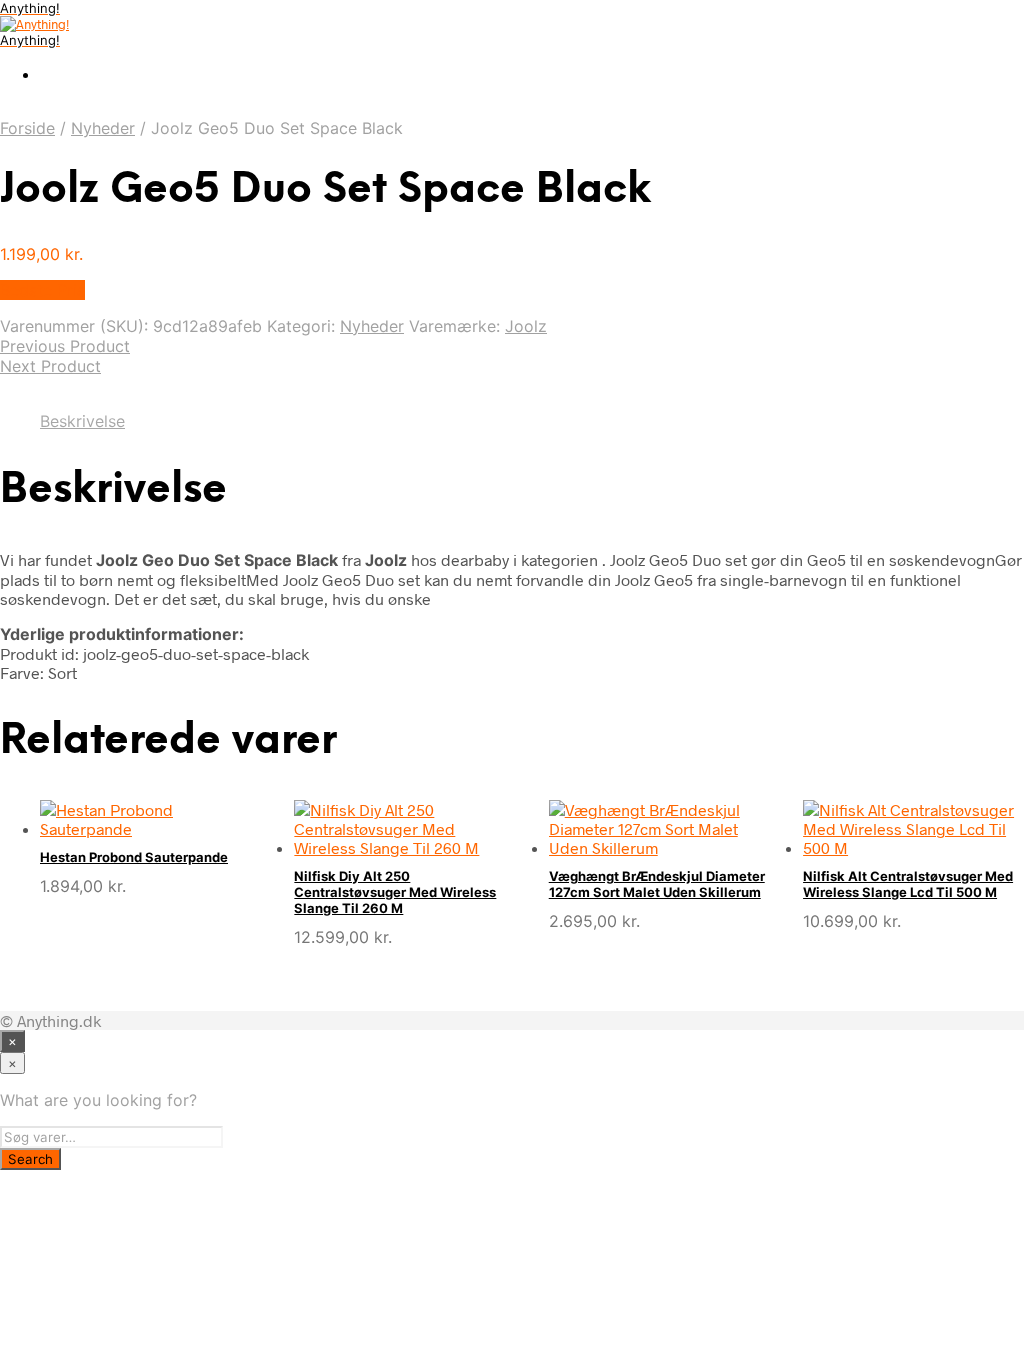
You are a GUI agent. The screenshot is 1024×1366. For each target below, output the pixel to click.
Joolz (526, 326)
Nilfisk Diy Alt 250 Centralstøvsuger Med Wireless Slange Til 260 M (395, 892)
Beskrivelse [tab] (82, 421)
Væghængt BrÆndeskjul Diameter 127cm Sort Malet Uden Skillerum (657, 884)
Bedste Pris (42, 290)
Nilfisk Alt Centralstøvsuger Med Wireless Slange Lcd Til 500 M (908, 884)
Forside (27, 128)
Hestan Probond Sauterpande (134, 857)
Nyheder (103, 128)
